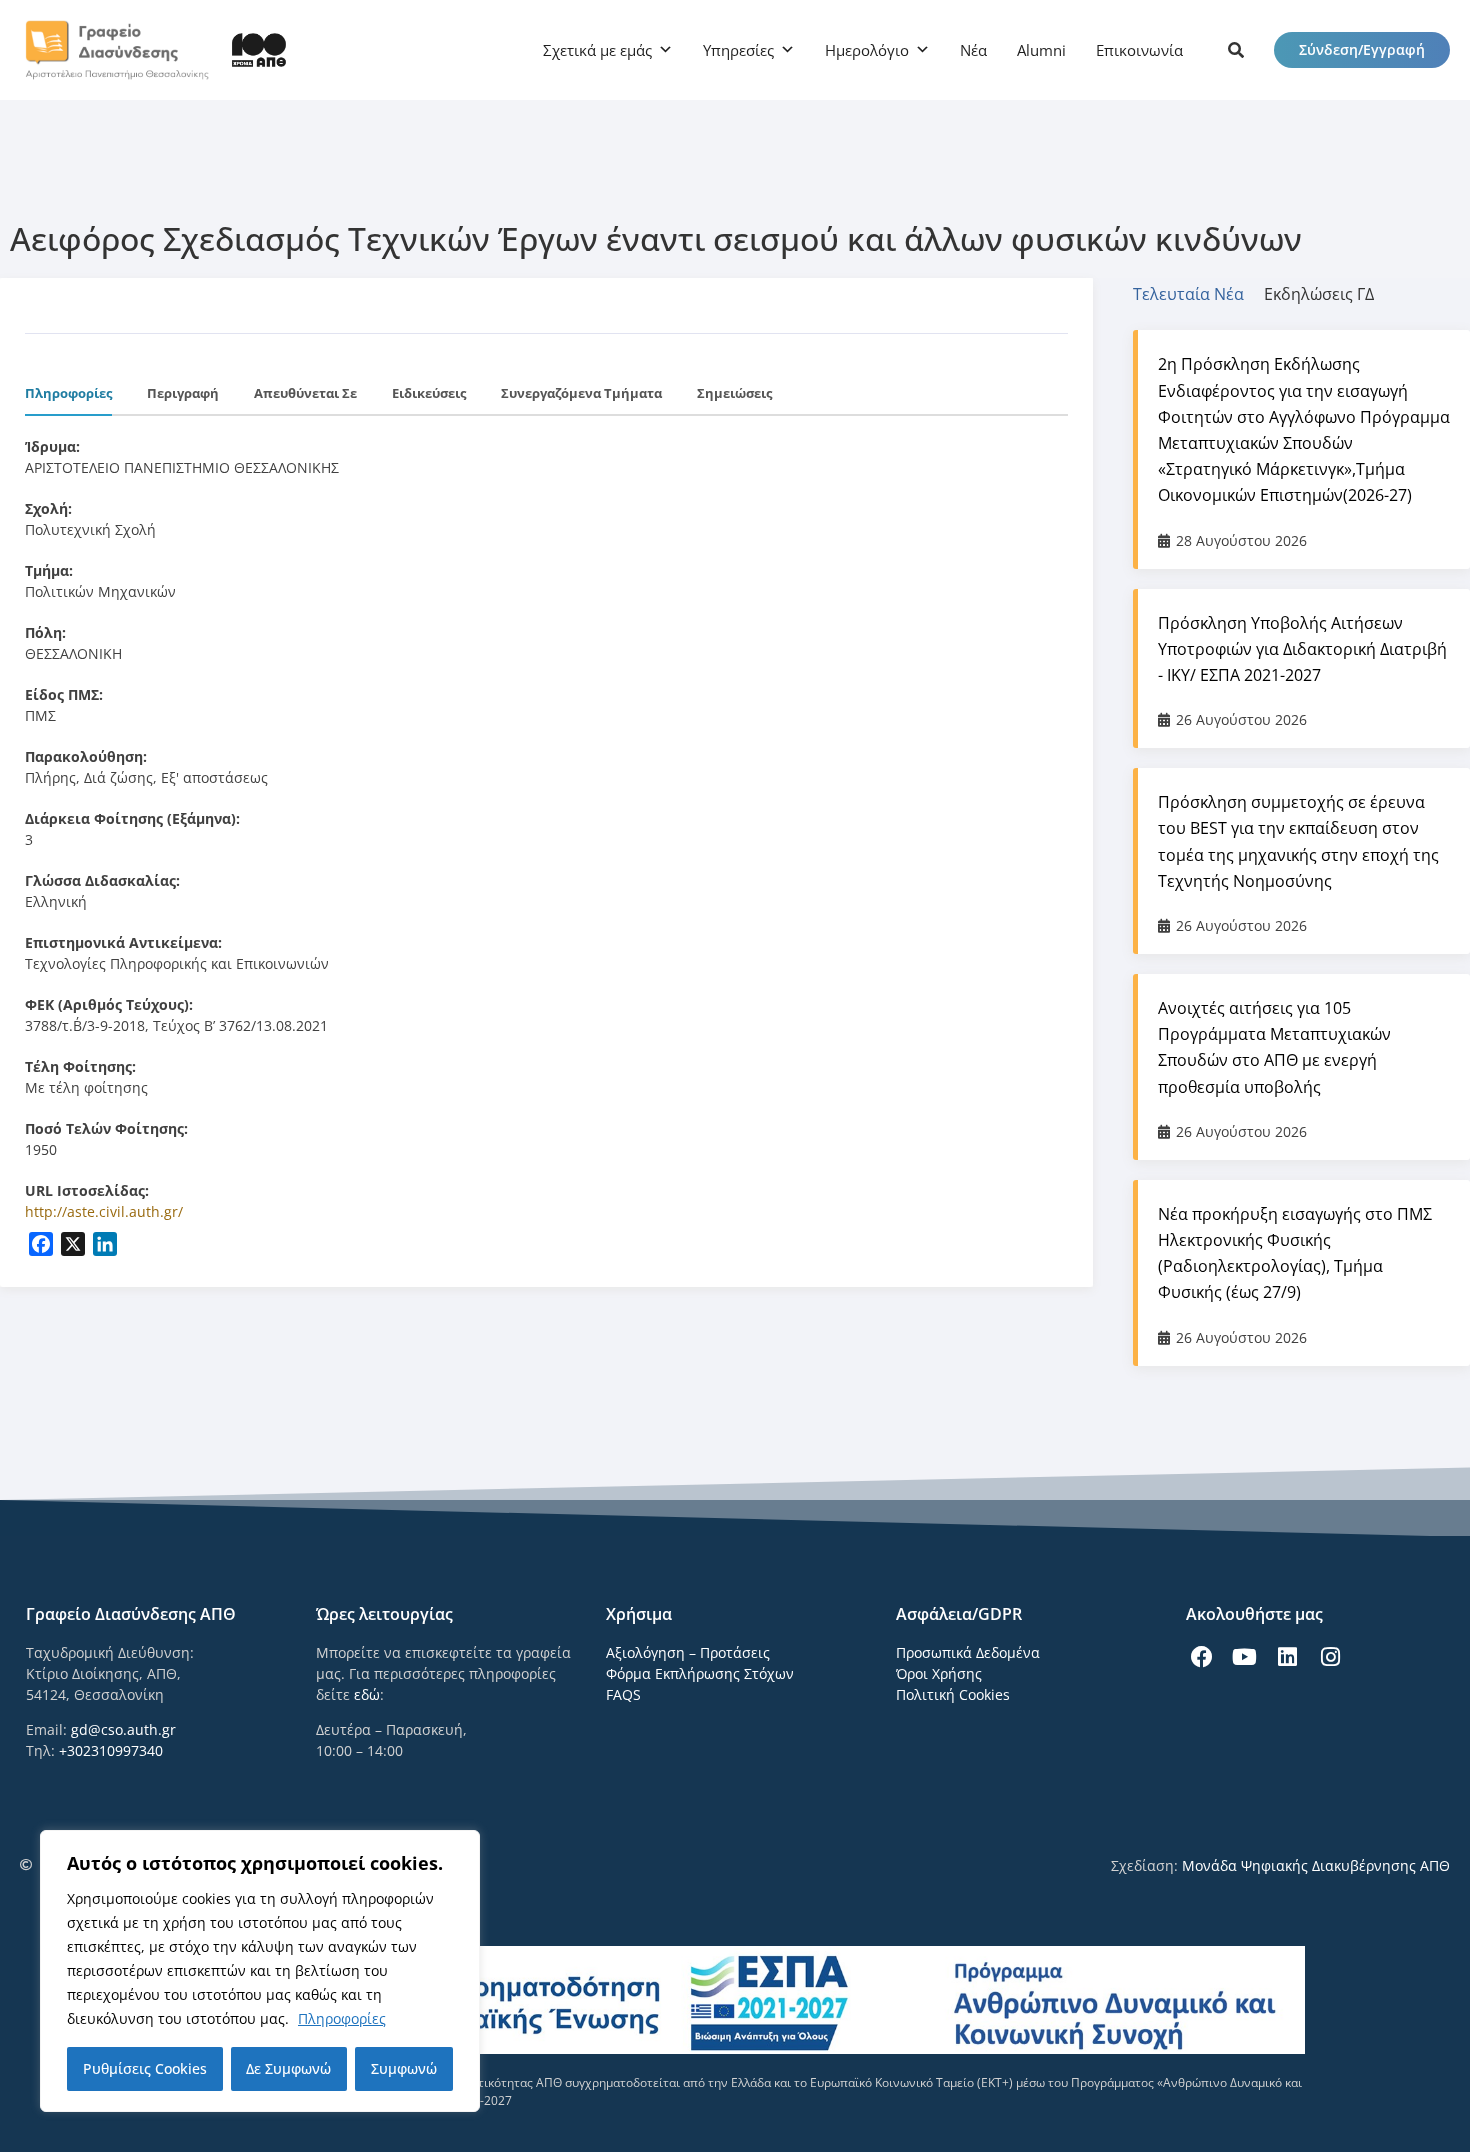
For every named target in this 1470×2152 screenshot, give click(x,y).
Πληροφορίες (342, 2018)
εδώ (367, 1694)
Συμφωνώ (404, 2068)
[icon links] (1236, 50)
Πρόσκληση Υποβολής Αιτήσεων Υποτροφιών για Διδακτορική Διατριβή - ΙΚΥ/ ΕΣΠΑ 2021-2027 (1302, 649)
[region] (260, 1971)
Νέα (973, 50)
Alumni (1041, 50)
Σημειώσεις (734, 393)
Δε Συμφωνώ (288, 2068)
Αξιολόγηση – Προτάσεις (688, 1652)
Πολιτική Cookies (953, 1694)
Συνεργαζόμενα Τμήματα (581, 393)
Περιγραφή (183, 393)
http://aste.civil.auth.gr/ (104, 1211)
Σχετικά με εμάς (597, 50)
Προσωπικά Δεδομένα (968, 1652)
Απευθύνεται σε (305, 393)
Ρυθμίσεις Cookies (145, 2068)
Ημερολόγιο (867, 50)
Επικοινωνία (1139, 50)
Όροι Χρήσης (939, 1673)
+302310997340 (111, 1750)
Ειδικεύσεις (429, 393)
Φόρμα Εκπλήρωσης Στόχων (700, 1673)
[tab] (1198, 294)
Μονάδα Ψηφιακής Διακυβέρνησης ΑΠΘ (1316, 1865)
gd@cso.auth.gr (123, 1729)
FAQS (623, 1694)
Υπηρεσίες (738, 50)
